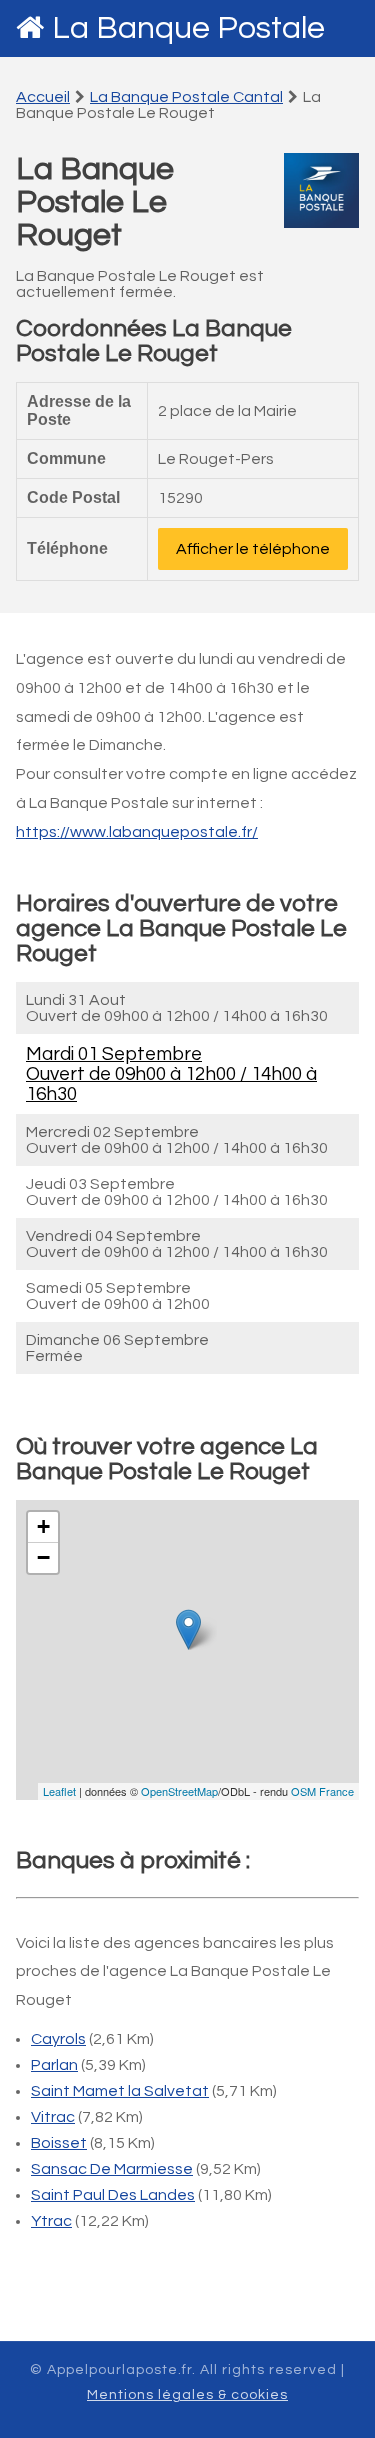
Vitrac (53, 2117)
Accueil (43, 97)
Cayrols (58, 2039)
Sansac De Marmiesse (112, 2169)
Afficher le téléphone (253, 549)
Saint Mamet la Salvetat (120, 2091)
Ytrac (51, 2221)
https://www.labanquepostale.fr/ (137, 832)
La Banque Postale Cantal (186, 97)
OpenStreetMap (179, 1791)
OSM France (322, 1791)
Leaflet (59, 1791)
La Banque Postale (188, 28)
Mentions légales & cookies (187, 2395)
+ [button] (43, 1526)
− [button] (43, 1557)
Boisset (59, 2143)
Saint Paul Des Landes (113, 2195)
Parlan (54, 2065)
